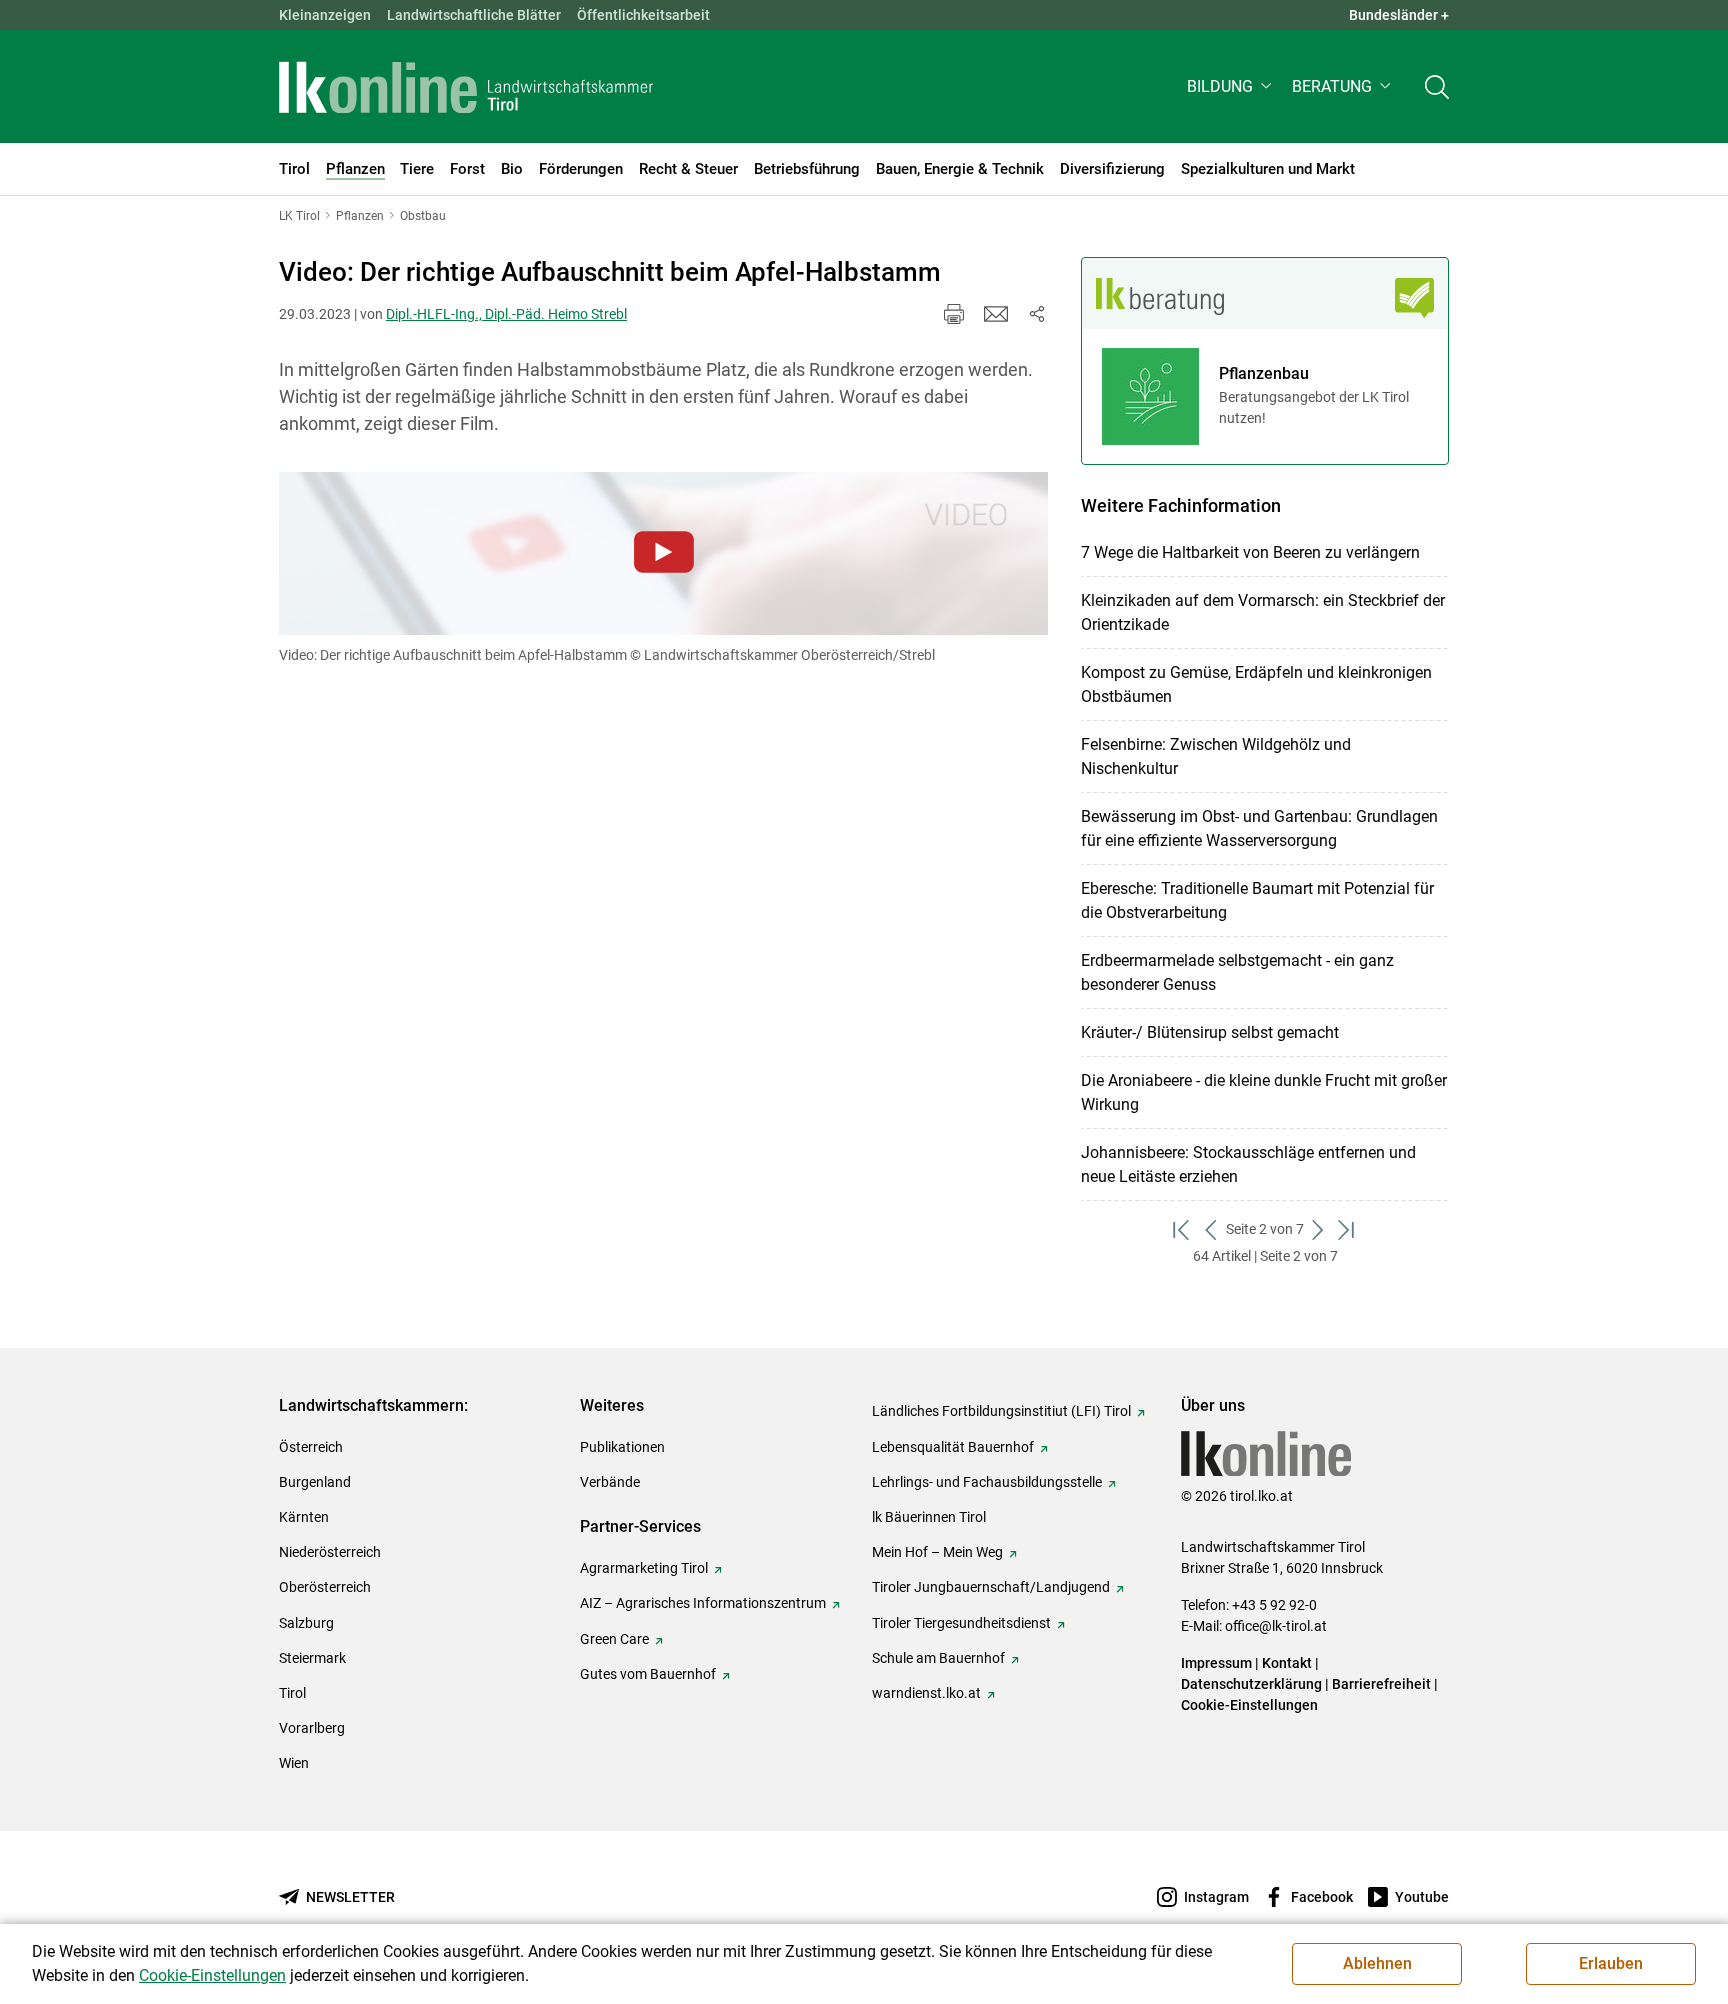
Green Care (614, 1639)
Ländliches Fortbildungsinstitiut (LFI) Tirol (1001, 1411)
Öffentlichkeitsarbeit (643, 15)
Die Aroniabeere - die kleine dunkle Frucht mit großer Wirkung (1264, 1092)
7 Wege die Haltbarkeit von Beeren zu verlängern (1250, 552)
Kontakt (1287, 1663)
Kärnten (304, 1517)
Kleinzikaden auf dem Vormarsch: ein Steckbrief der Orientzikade (1263, 612)
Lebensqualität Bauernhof (953, 1447)
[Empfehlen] (996, 314)
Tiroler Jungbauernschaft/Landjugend (991, 1587)
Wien (294, 1763)
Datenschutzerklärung (1251, 1684)
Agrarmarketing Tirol (644, 1568)
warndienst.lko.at (926, 1693)
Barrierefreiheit (1381, 1684)
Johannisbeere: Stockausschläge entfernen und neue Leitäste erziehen (1248, 1164)
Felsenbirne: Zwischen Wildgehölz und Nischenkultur (1216, 756)
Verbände (610, 1482)
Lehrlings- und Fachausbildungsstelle (987, 1482)
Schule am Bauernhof (938, 1658)
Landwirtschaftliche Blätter (474, 15)
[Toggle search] (1437, 86)
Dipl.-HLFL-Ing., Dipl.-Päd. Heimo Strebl (506, 314)
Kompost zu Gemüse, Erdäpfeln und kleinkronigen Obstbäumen (1256, 684)
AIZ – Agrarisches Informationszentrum (703, 1603)
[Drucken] (954, 314)
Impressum (1216, 1663)
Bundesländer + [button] (1399, 15)
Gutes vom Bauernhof (648, 1674)
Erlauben (1611, 1963)
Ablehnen (1377, 1963)
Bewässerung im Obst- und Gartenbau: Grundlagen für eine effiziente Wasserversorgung (1259, 828)
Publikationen (622, 1447)
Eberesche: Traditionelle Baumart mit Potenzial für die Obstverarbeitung (1257, 900)
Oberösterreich (325, 1587)
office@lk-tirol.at (1276, 1626)
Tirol (292, 1693)
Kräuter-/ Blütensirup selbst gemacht (1210, 1032)
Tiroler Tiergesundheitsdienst (961, 1623)
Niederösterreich (330, 1552)
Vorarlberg (312, 1728)
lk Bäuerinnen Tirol (929, 1517)
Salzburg (306, 1623)
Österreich (311, 1447)
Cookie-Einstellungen (1249, 1705)
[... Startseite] (466, 87)
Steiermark (312, 1658)
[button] (1231, 86)
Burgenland (315, 1482)
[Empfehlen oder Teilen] (1036, 314)
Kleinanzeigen (325, 15)
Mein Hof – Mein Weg (937, 1552)
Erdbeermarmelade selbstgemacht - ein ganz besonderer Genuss (1237, 972)
